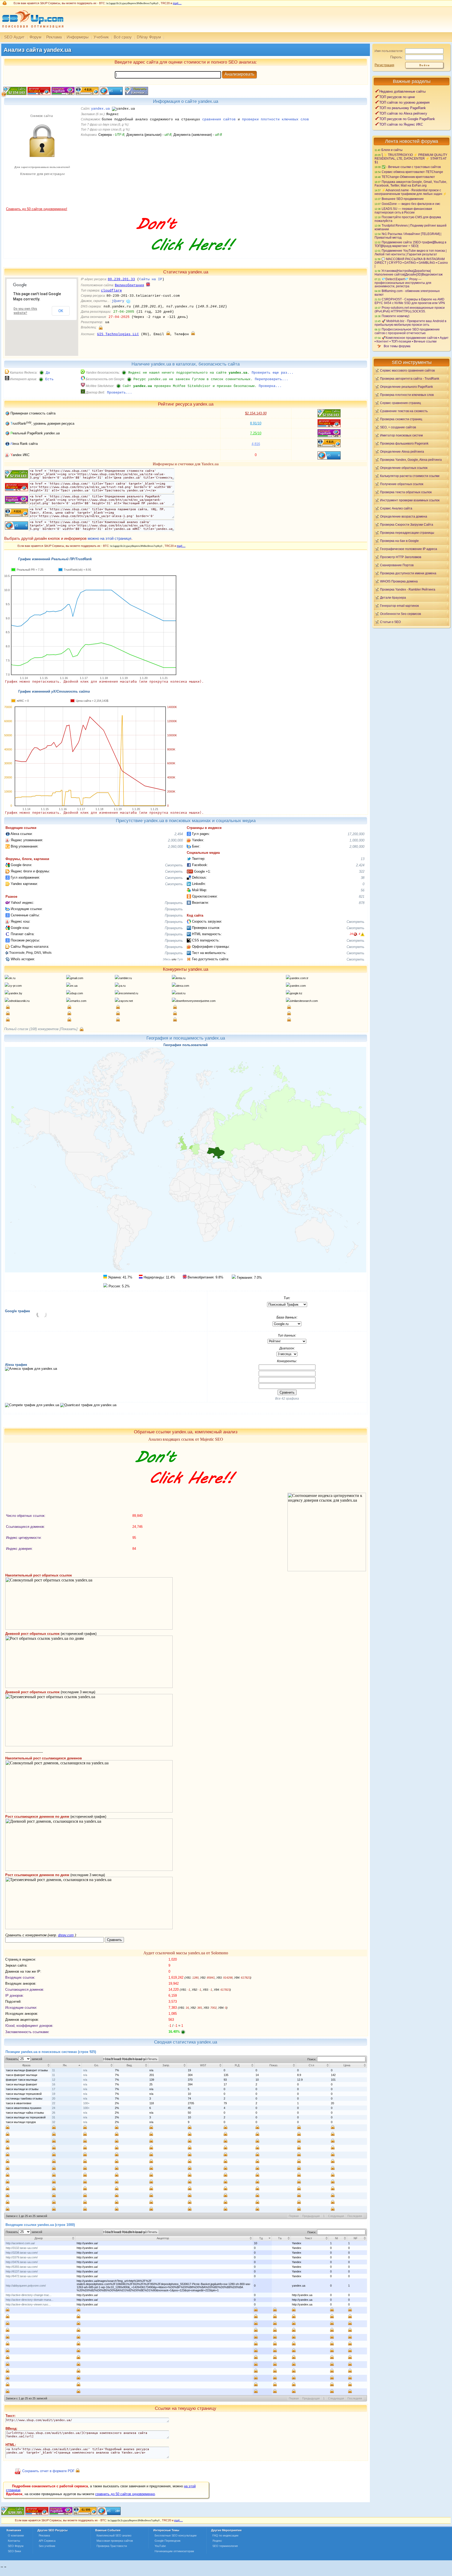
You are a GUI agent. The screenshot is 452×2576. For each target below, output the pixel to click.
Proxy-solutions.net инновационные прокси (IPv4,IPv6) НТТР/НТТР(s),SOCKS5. (410, 309)
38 (363, 878)
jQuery (118, 301)
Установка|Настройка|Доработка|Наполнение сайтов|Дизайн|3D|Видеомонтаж (409, 273)
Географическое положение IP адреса (409, 549)
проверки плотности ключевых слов (275, 119)
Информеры (78, 37)
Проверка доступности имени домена (408, 573)
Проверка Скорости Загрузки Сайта (407, 524)
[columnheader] (28, 2065)
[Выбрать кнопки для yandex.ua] (136, 94)
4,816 (256, 444)
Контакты (14, 2541)
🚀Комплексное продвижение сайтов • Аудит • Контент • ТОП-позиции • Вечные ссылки (412, 339)
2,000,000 (175, 840)
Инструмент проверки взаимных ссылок (410, 500)
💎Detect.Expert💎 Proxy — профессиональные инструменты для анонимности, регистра (403, 283)
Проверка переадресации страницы (407, 533)
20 (54, 2098)
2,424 (360, 865)
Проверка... (270, 386)
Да (48, 373)
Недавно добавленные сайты (402, 91)
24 (54, 2108)
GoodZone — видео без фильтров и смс (411, 204)
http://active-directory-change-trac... (29, 2295)
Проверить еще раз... (273, 373)
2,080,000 (357, 847)
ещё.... (177, 3)
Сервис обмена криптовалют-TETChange (412, 172)
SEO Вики (14, 2551)
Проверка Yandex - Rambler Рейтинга (408, 589)
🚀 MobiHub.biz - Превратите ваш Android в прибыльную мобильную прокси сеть (410, 323)
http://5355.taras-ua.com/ (22, 2267)
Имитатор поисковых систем (401, 435)
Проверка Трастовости (112, 2546)
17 (54, 2089)
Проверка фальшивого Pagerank (404, 443)
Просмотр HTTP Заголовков (401, 557)
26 (54, 2113)
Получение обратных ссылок (402, 484)
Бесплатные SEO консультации (176, 2535)
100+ (86, 2103)
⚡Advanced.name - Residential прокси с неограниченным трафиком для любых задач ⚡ (411, 192)
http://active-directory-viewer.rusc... (28, 2304)
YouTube (160, 2546)
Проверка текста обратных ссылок (406, 492)
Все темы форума (397, 346)
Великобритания (129, 285)
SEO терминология (225, 2546)
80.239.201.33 (121, 279)
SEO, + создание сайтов (398, 427)
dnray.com (66, 1935)
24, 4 (355, 934)
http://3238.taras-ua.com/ (22, 2253)
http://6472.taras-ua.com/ (22, 2276)
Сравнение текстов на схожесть (404, 411)
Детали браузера (393, 597)
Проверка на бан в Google (399, 541)
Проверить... (120, 393)
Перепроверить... (272, 379)
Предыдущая (311, 2216)
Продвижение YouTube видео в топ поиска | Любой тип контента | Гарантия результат (411, 252)
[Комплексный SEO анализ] (32, 31)
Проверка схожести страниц (401, 419)
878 (362, 903)
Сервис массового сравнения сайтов (407, 370)
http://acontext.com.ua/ (20, 2243)
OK (61, 311)
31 (54, 2117)
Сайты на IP (151, 279)
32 (54, 2122)
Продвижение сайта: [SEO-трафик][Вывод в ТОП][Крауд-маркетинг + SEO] (410, 244)
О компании (16, 2535)
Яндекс (217, 2541)
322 (362, 871)
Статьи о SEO (390, 622)
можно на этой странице (109, 538)
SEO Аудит (14, 37)
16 (54, 2084)
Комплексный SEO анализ (114, 2535)
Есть (49, 379)
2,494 (179, 834)
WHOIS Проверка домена (399, 581)
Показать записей (24, 2059)
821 (362, 897)
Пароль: (397, 57)
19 (54, 2094)
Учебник (101, 37)
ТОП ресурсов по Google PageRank (407, 119)
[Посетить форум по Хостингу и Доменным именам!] (186, 256)
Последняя (355, 2216)
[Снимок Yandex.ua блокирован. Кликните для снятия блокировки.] (42, 206)
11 (53, 2070)
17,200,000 (356, 834)
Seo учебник (47, 2546)
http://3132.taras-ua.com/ (22, 2248)
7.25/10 (256, 433)
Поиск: (312, 2059)
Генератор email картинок (399, 606)
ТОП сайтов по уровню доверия (404, 102)
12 (54, 2080)
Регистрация (384, 65)
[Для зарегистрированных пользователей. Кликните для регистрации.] (101, 327)
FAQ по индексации (225, 2535)
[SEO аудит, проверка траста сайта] (61, 2514)
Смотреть (174, 865)
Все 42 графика (287, 1399)
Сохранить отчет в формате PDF (48, 2471)
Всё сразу (123, 37)
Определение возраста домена (404, 516)
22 (54, 2103)
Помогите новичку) (395, 316)
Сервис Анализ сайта (396, 508)
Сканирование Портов (397, 565)
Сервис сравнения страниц (400, 403)
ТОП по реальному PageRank (403, 108)
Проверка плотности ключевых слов (407, 395)
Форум (35, 37)
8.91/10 (256, 423)
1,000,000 (357, 840)
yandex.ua (100, 109)
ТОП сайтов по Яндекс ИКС (401, 124)
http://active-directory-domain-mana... (30, 2300)
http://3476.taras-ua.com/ (22, 2262)
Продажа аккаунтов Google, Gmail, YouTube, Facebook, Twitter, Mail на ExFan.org (411, 184)
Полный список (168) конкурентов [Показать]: (41, 1029)
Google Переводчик (168, 2541)
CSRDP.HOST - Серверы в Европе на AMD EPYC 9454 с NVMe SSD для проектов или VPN (410, 301)
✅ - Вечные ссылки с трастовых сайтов (411, 167)
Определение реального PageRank (406, 387)
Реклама (54, 37)
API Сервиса (47, 2541)
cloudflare (111, 291)
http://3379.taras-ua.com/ (22, 2257)
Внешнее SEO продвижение (403, 199)
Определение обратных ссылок (404, 468)
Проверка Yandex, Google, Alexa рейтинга (411, 460)
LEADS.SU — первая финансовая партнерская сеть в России (403, 211)
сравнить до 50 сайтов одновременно (125, 2494)
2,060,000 (175, 847)
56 (363, 890)
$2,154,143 (256, 413)
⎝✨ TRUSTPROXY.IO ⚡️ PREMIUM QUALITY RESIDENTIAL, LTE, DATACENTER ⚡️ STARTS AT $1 (411, 158)
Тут (180, 959)
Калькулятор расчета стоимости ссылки (410, 476)
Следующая (336, 2216)
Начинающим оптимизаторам (174, 2551)
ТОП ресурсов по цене (397, 97)
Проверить (174, 903)
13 (363, 859)
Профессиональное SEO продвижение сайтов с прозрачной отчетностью (407, 331)
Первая (294, 2216)
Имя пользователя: (389, 51)
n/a (85, 2070)
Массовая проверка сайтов (115, 2541)
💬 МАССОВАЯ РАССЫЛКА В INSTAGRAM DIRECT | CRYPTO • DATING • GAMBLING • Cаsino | (411, 262)
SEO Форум (16, 2546)
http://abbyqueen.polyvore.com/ (26, 2286)
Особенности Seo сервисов (400, 614)
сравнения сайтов (219, 119)
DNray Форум (149, 37)
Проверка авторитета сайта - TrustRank (410, 378)
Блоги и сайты (392, 150)
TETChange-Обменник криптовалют (408, 177)
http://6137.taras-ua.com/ (22, 2271)
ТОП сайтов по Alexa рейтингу (403, 113)
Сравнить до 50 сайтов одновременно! (37, 209)
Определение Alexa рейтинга (402, 451)
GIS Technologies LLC (118, 334)
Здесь (167, 959)
